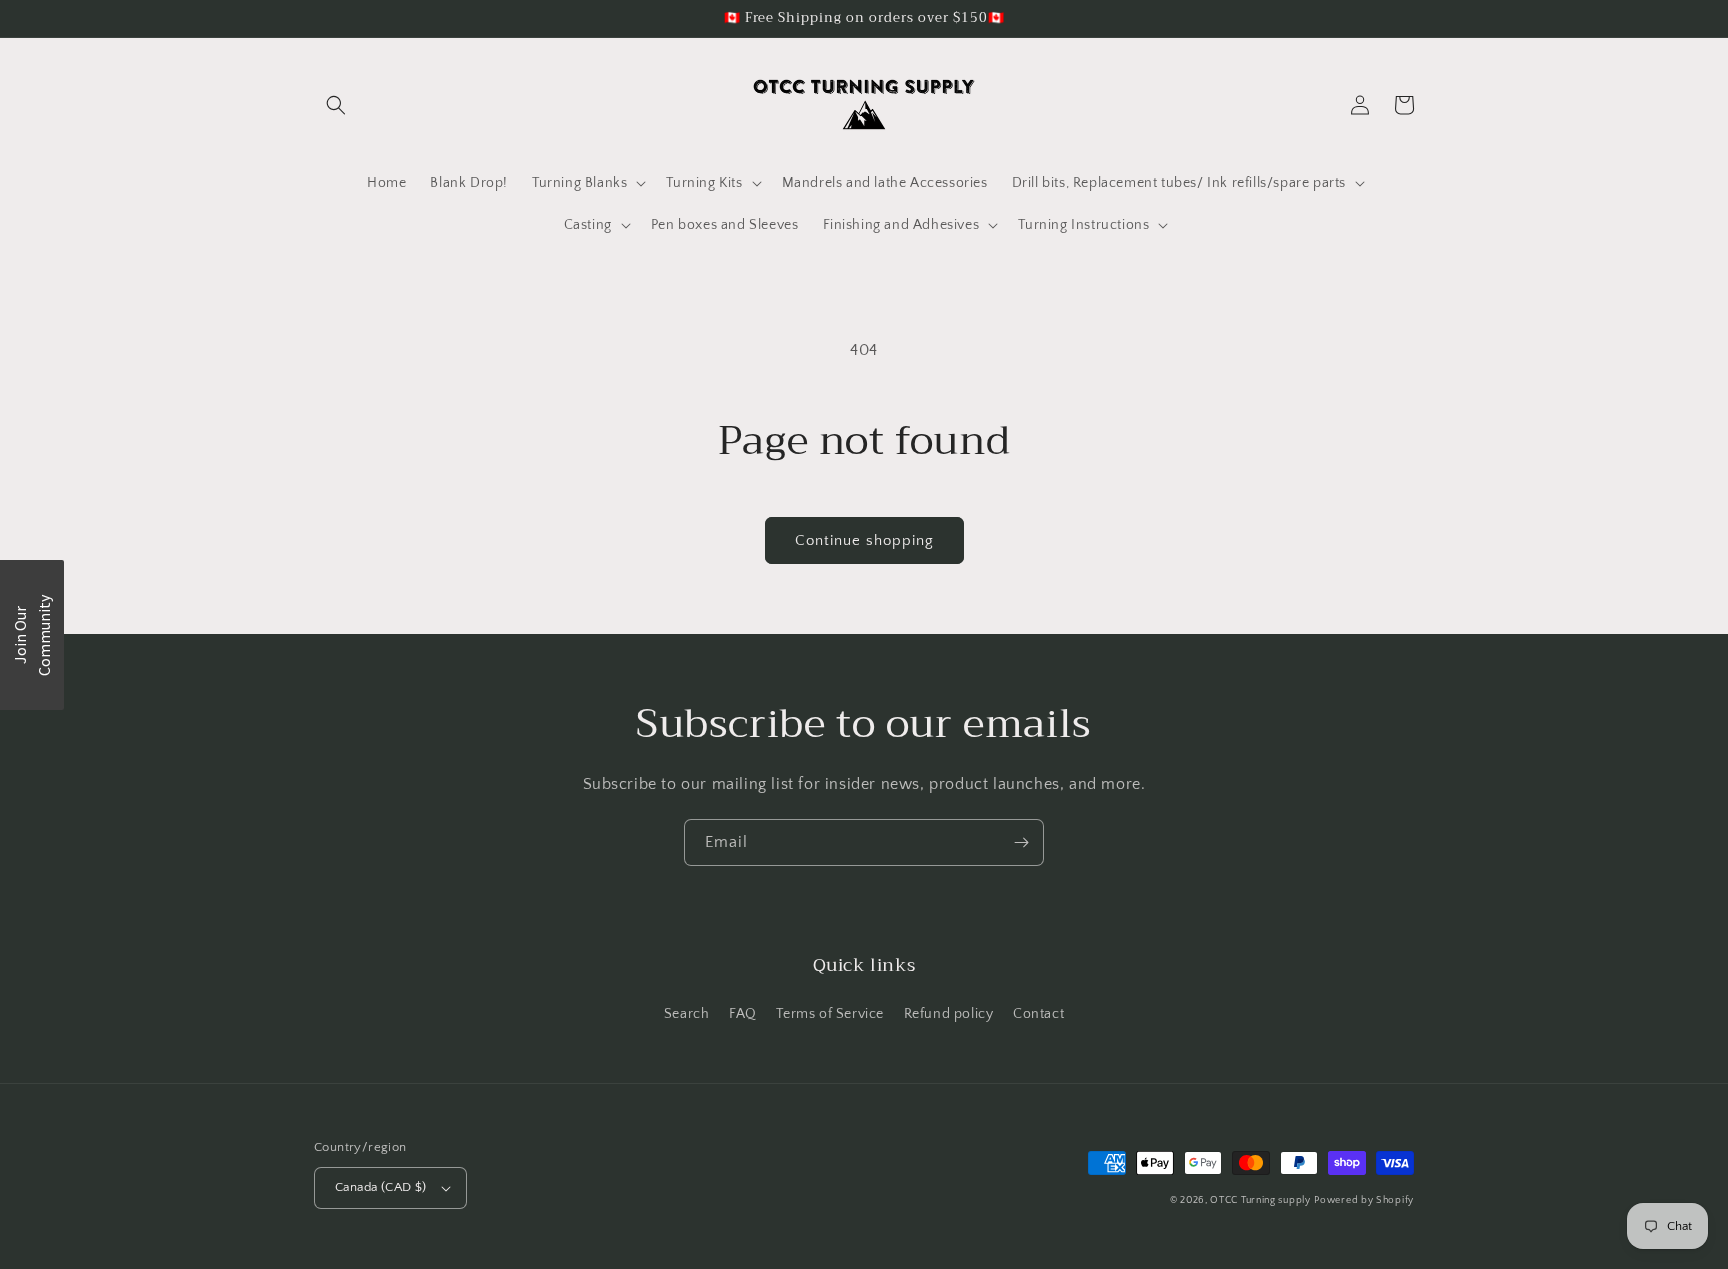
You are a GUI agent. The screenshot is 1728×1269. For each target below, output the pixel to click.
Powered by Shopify (1364, 1200)
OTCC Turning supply (1260, 1200)
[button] (336, 105)
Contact (1038, 1014)
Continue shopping (864, 540)
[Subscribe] (1021, 842)
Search (687, 1014)
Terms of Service (830, 1014)
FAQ (743, 1014)
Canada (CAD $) (381, 1187)
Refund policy (949, 1014)
